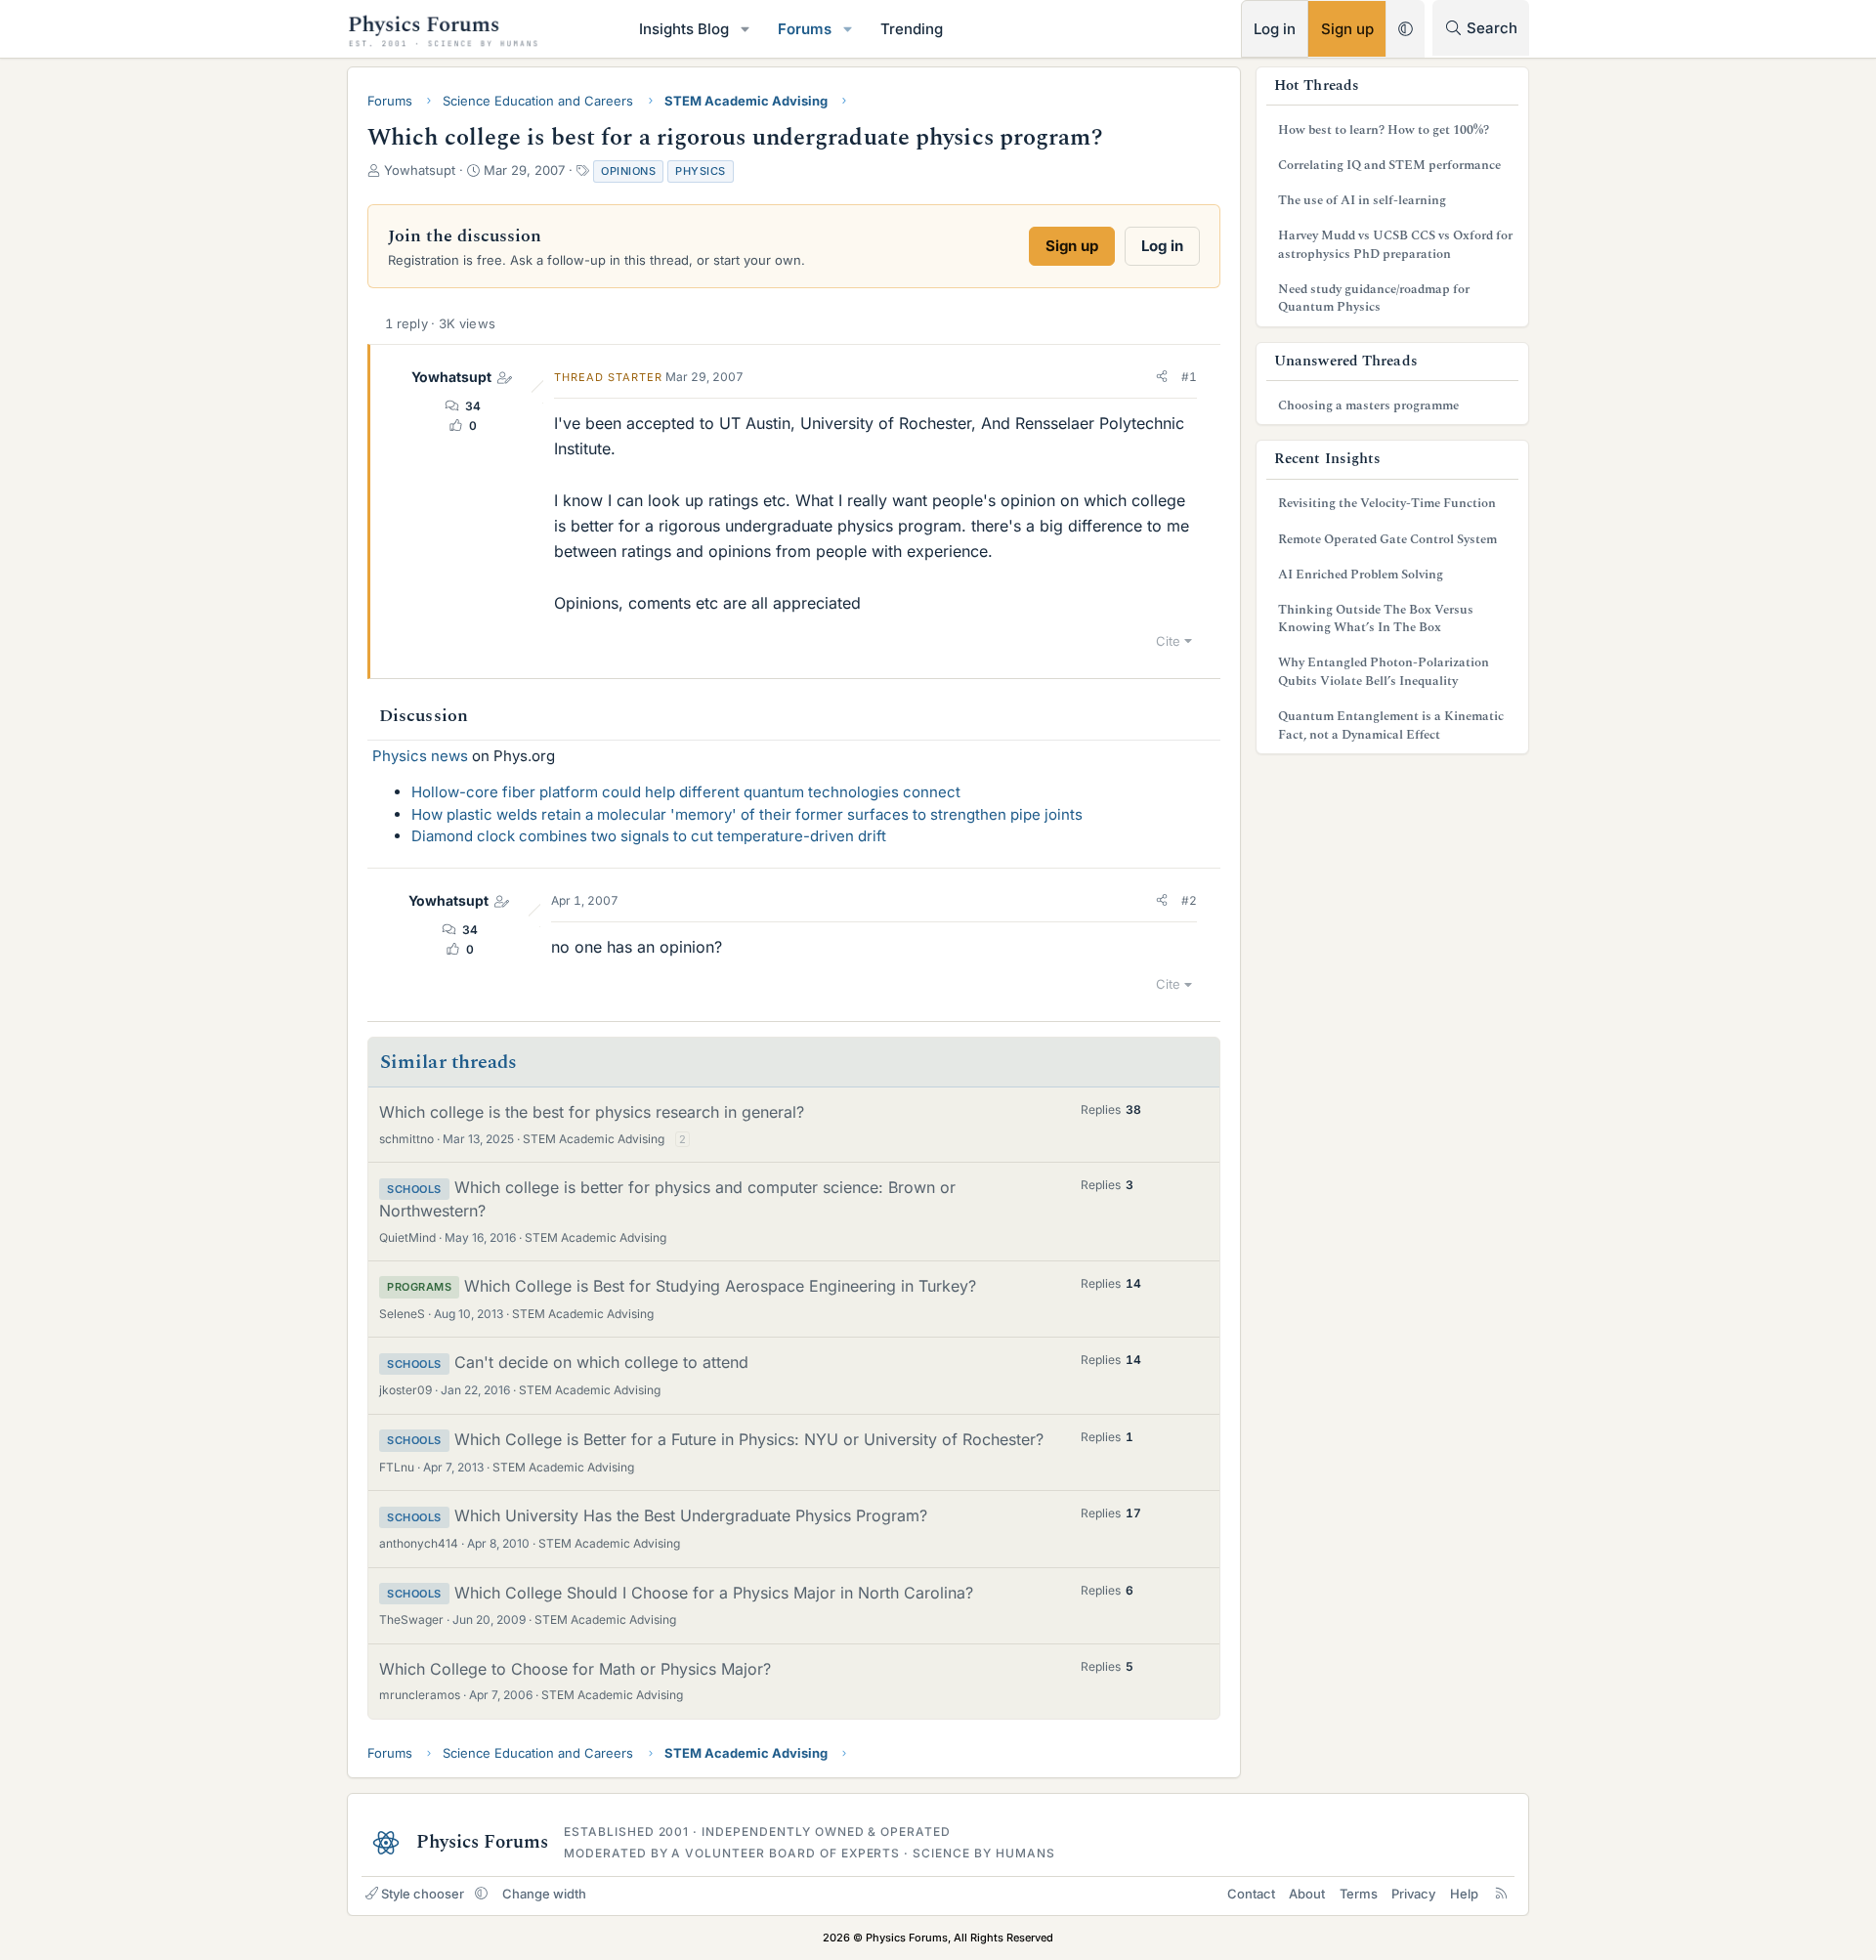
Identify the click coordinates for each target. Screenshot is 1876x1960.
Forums (805, 29)
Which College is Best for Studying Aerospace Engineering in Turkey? (720, 1286)
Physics (701, 171)
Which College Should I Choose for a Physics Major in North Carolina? (714, 1593)
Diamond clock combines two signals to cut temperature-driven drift (649, 836)
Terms (1359, 1894)
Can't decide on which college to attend (601, 1362)
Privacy (1413, 1894)
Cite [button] (1168, 641)
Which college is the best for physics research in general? (592, 1112)
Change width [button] (544, 1894)
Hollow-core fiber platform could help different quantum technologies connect (686, 792)
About (1307, 1894)
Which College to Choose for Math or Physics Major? (575, 1669)
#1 (1189, 377)
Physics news (420, 756)
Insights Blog (684, 29)
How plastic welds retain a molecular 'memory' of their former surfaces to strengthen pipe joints (747, 814)
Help (1464, 1894)
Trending (912, 29)
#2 (1189, 900)
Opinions (628, 171)
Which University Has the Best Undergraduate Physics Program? (691, 1515)
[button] (746, 29)
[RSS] (1501, 1894)
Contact (1251, 1894)
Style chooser (423, 1894)
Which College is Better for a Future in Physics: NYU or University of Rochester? (749, 1439)
